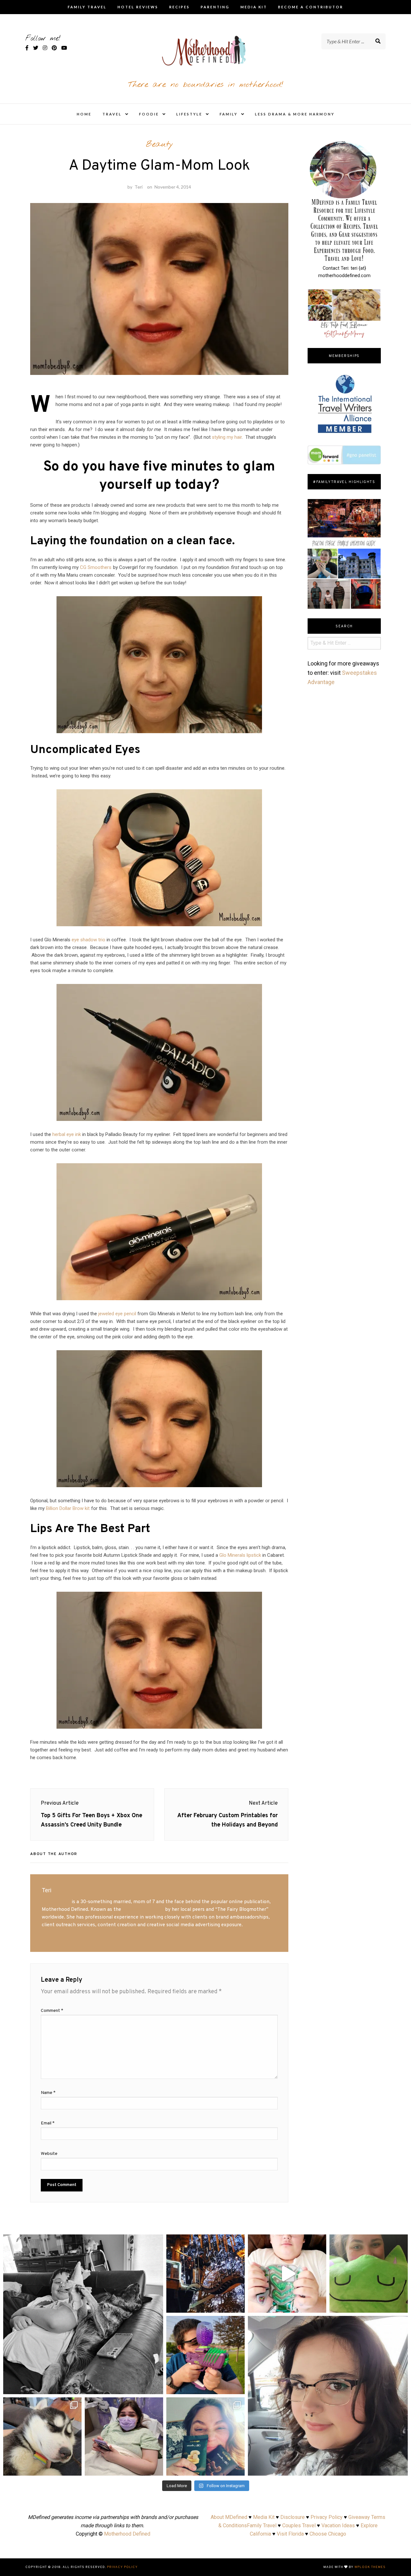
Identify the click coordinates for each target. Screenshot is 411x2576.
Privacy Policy (327, 2517)
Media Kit (254, 7)
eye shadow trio (88, 940)
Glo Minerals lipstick (240, 1555)
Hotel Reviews (138, 7)
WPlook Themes (370, 2567)
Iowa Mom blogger (143, 1910)
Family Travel (87, 7)
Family (229, 114)
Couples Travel (299, 2525)
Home (84, 114)
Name (48, 2093)
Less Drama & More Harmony (295, 114)
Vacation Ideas (338, 2525)
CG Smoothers (96, 567)
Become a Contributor (311, 7)
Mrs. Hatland (56, 1902)
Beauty (159, 144)
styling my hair (227, 437)
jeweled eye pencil (117, 1314)
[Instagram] (155, 2386)
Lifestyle (189, 114)
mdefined (83, 2241)
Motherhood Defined (127, 2534)
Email (48, 2123)
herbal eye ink (67, 1134)
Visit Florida (290, 2534)
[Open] (83, 2314)
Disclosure (293, 2517)
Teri (139, 187)
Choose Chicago (328, 2534)
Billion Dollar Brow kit (68, 1508)
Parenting (215, 7)
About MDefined (229, 2517)
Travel (112, 114)
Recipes (179, 7)
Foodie (149, 114)
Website (49, 2154)
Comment (52, 2011)
